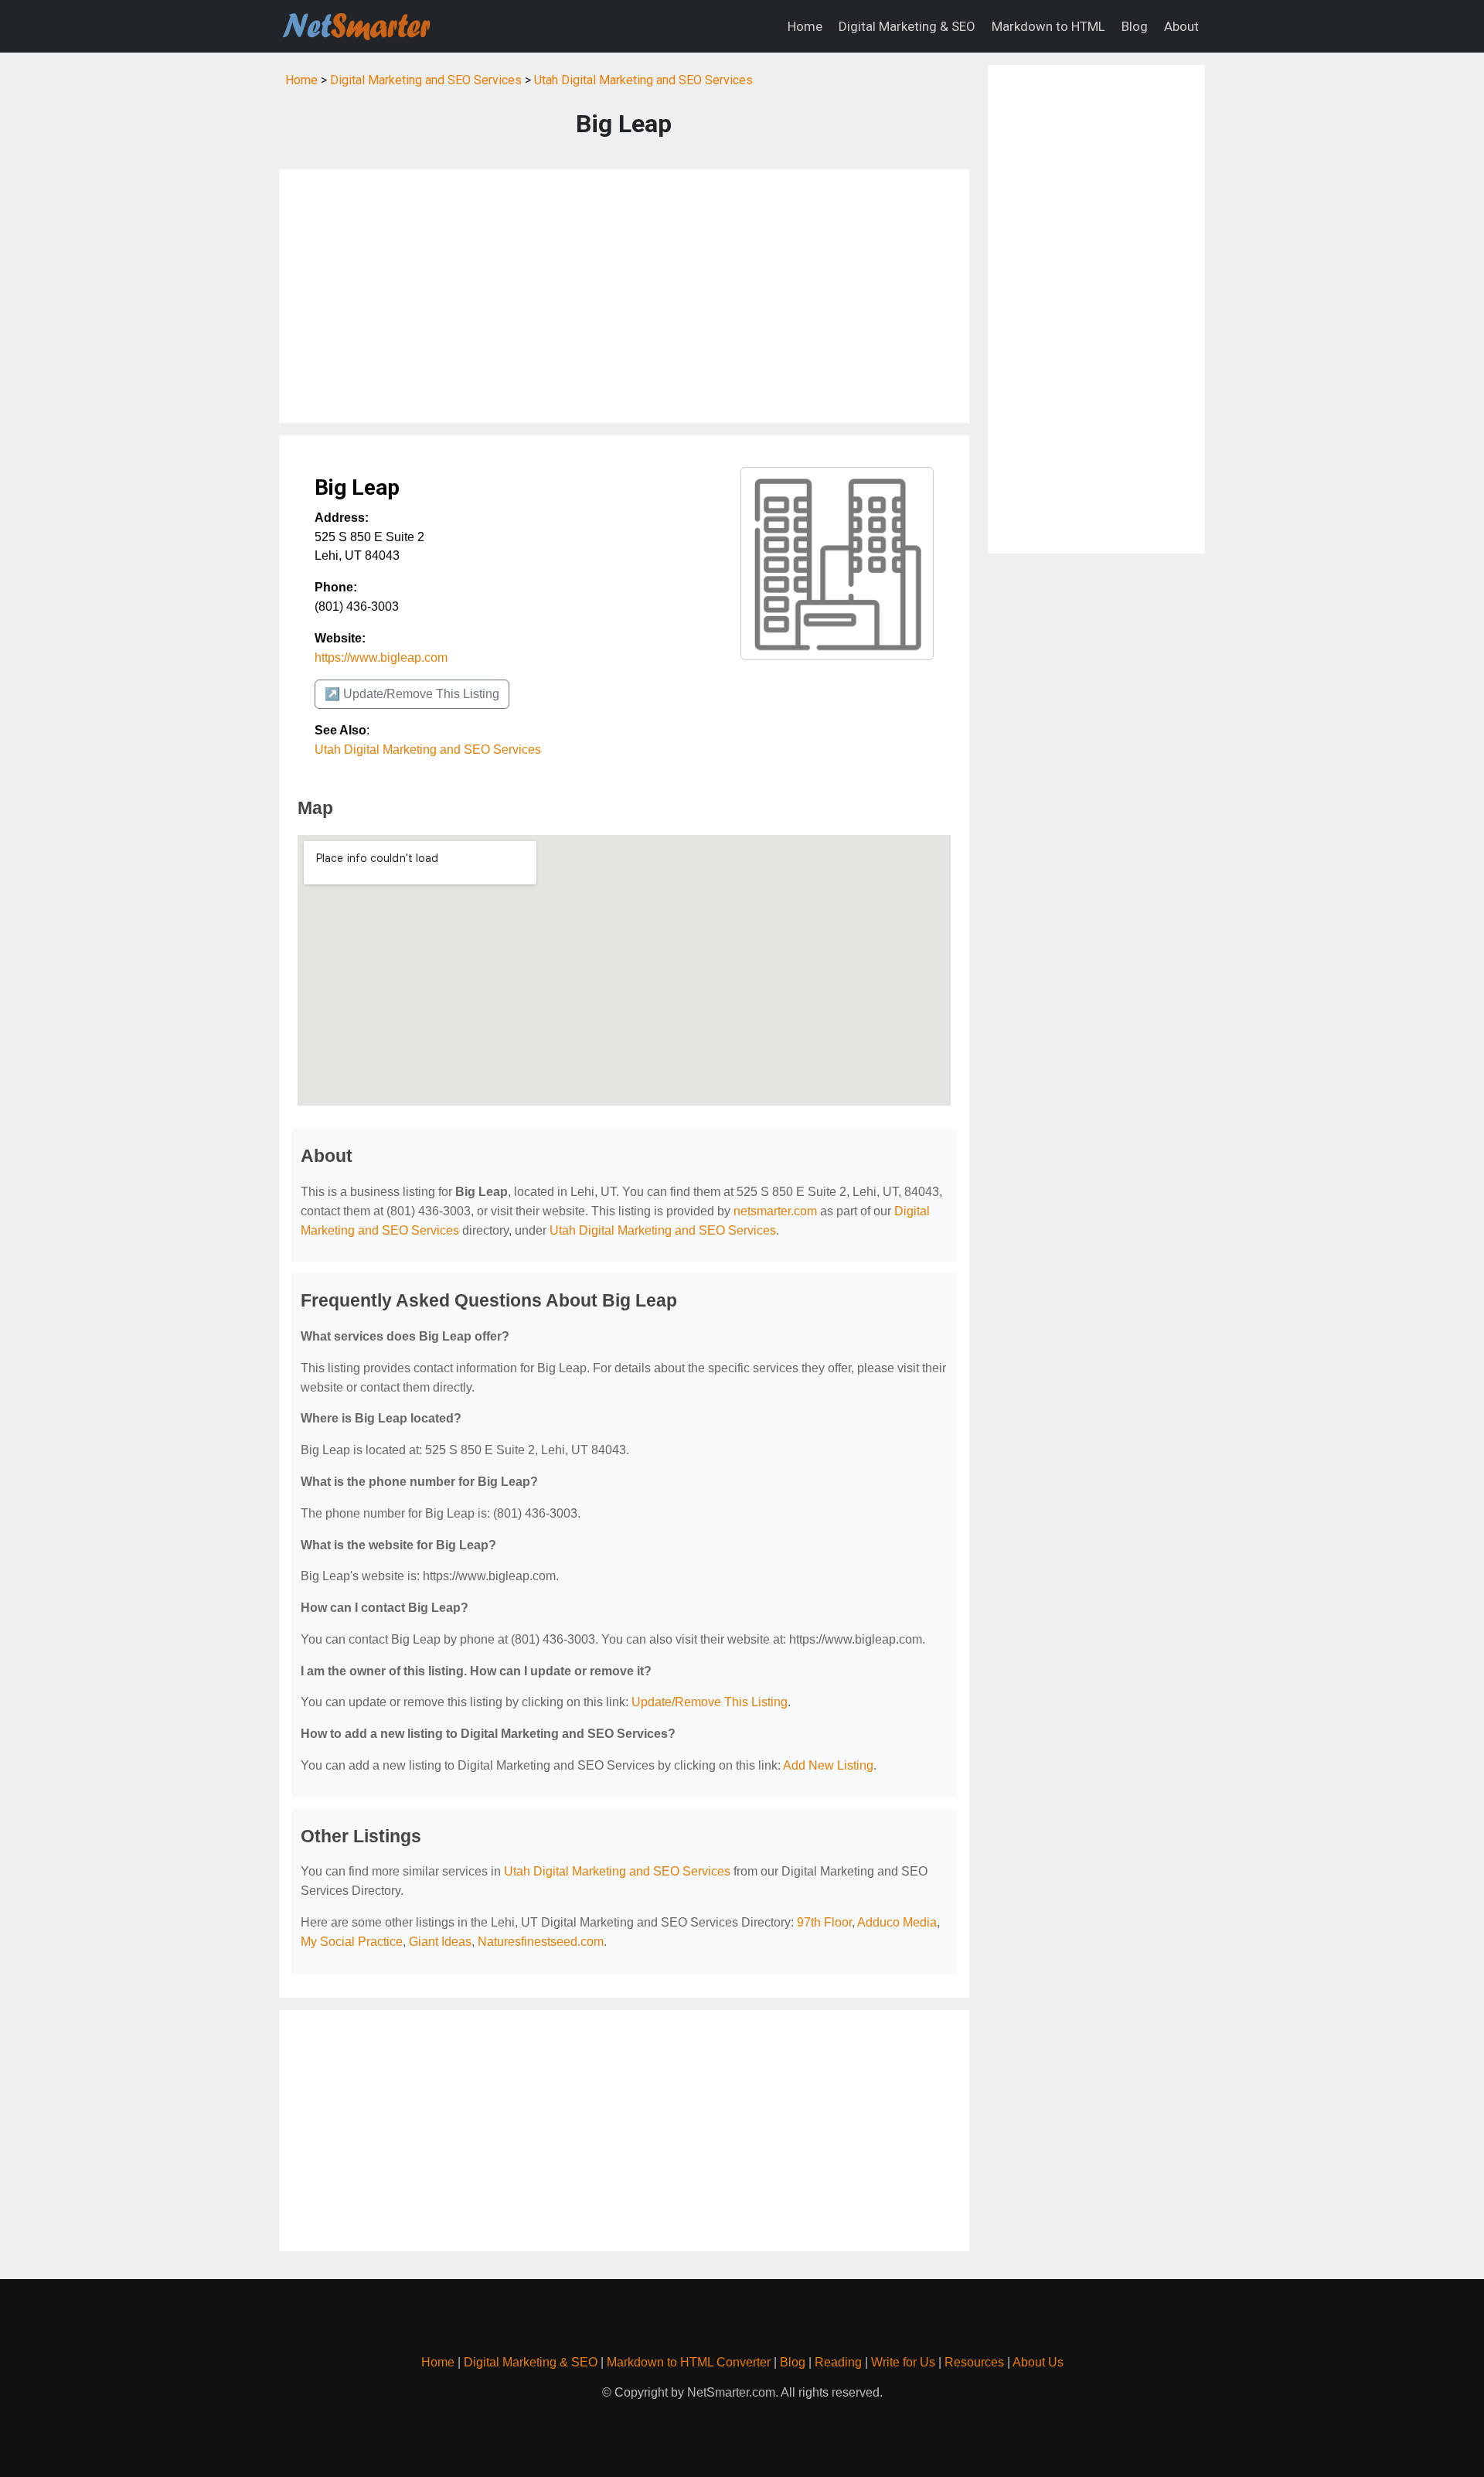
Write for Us (903, 2362)
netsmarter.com (775, 1211)
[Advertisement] (624, 296)
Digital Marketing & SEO (907, 26)
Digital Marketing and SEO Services (426, 80)
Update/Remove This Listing (710, 1702)
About (1181, 26)
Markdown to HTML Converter (689, 2362)
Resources (974, 2362)
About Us (1038, 2362)
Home (805, 26)
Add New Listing (828, 1765)
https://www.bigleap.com (381, 658)
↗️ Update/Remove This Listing (412, 694)
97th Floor (824, 1922)
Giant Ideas (440, 1942)
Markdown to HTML (1048, 26)
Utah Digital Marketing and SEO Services (643, 80)
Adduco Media (897, 1922)
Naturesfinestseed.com (541, 1942)
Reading (838, 2362)
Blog (1135, 26)
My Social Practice (352, 1942)
